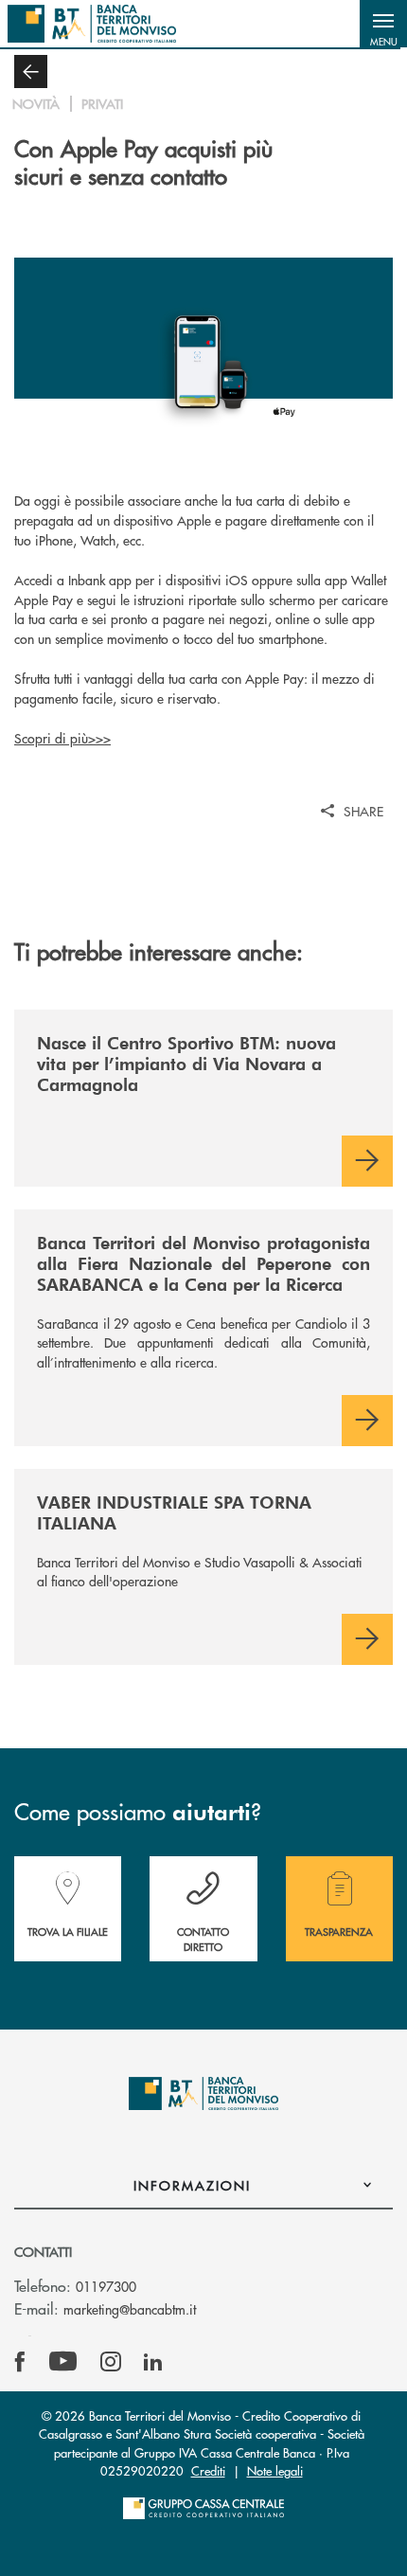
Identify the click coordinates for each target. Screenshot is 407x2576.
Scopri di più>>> (62, 738)
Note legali (275, 2470)
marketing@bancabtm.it (130, 2309)
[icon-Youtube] (63, 2362)
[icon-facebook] (20, 2362)
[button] (383, 24)
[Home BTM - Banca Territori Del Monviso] (92, 24)
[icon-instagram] (111, 2362)
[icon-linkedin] (153, 2362)
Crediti (208, 2470)
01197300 (106, 2286)
